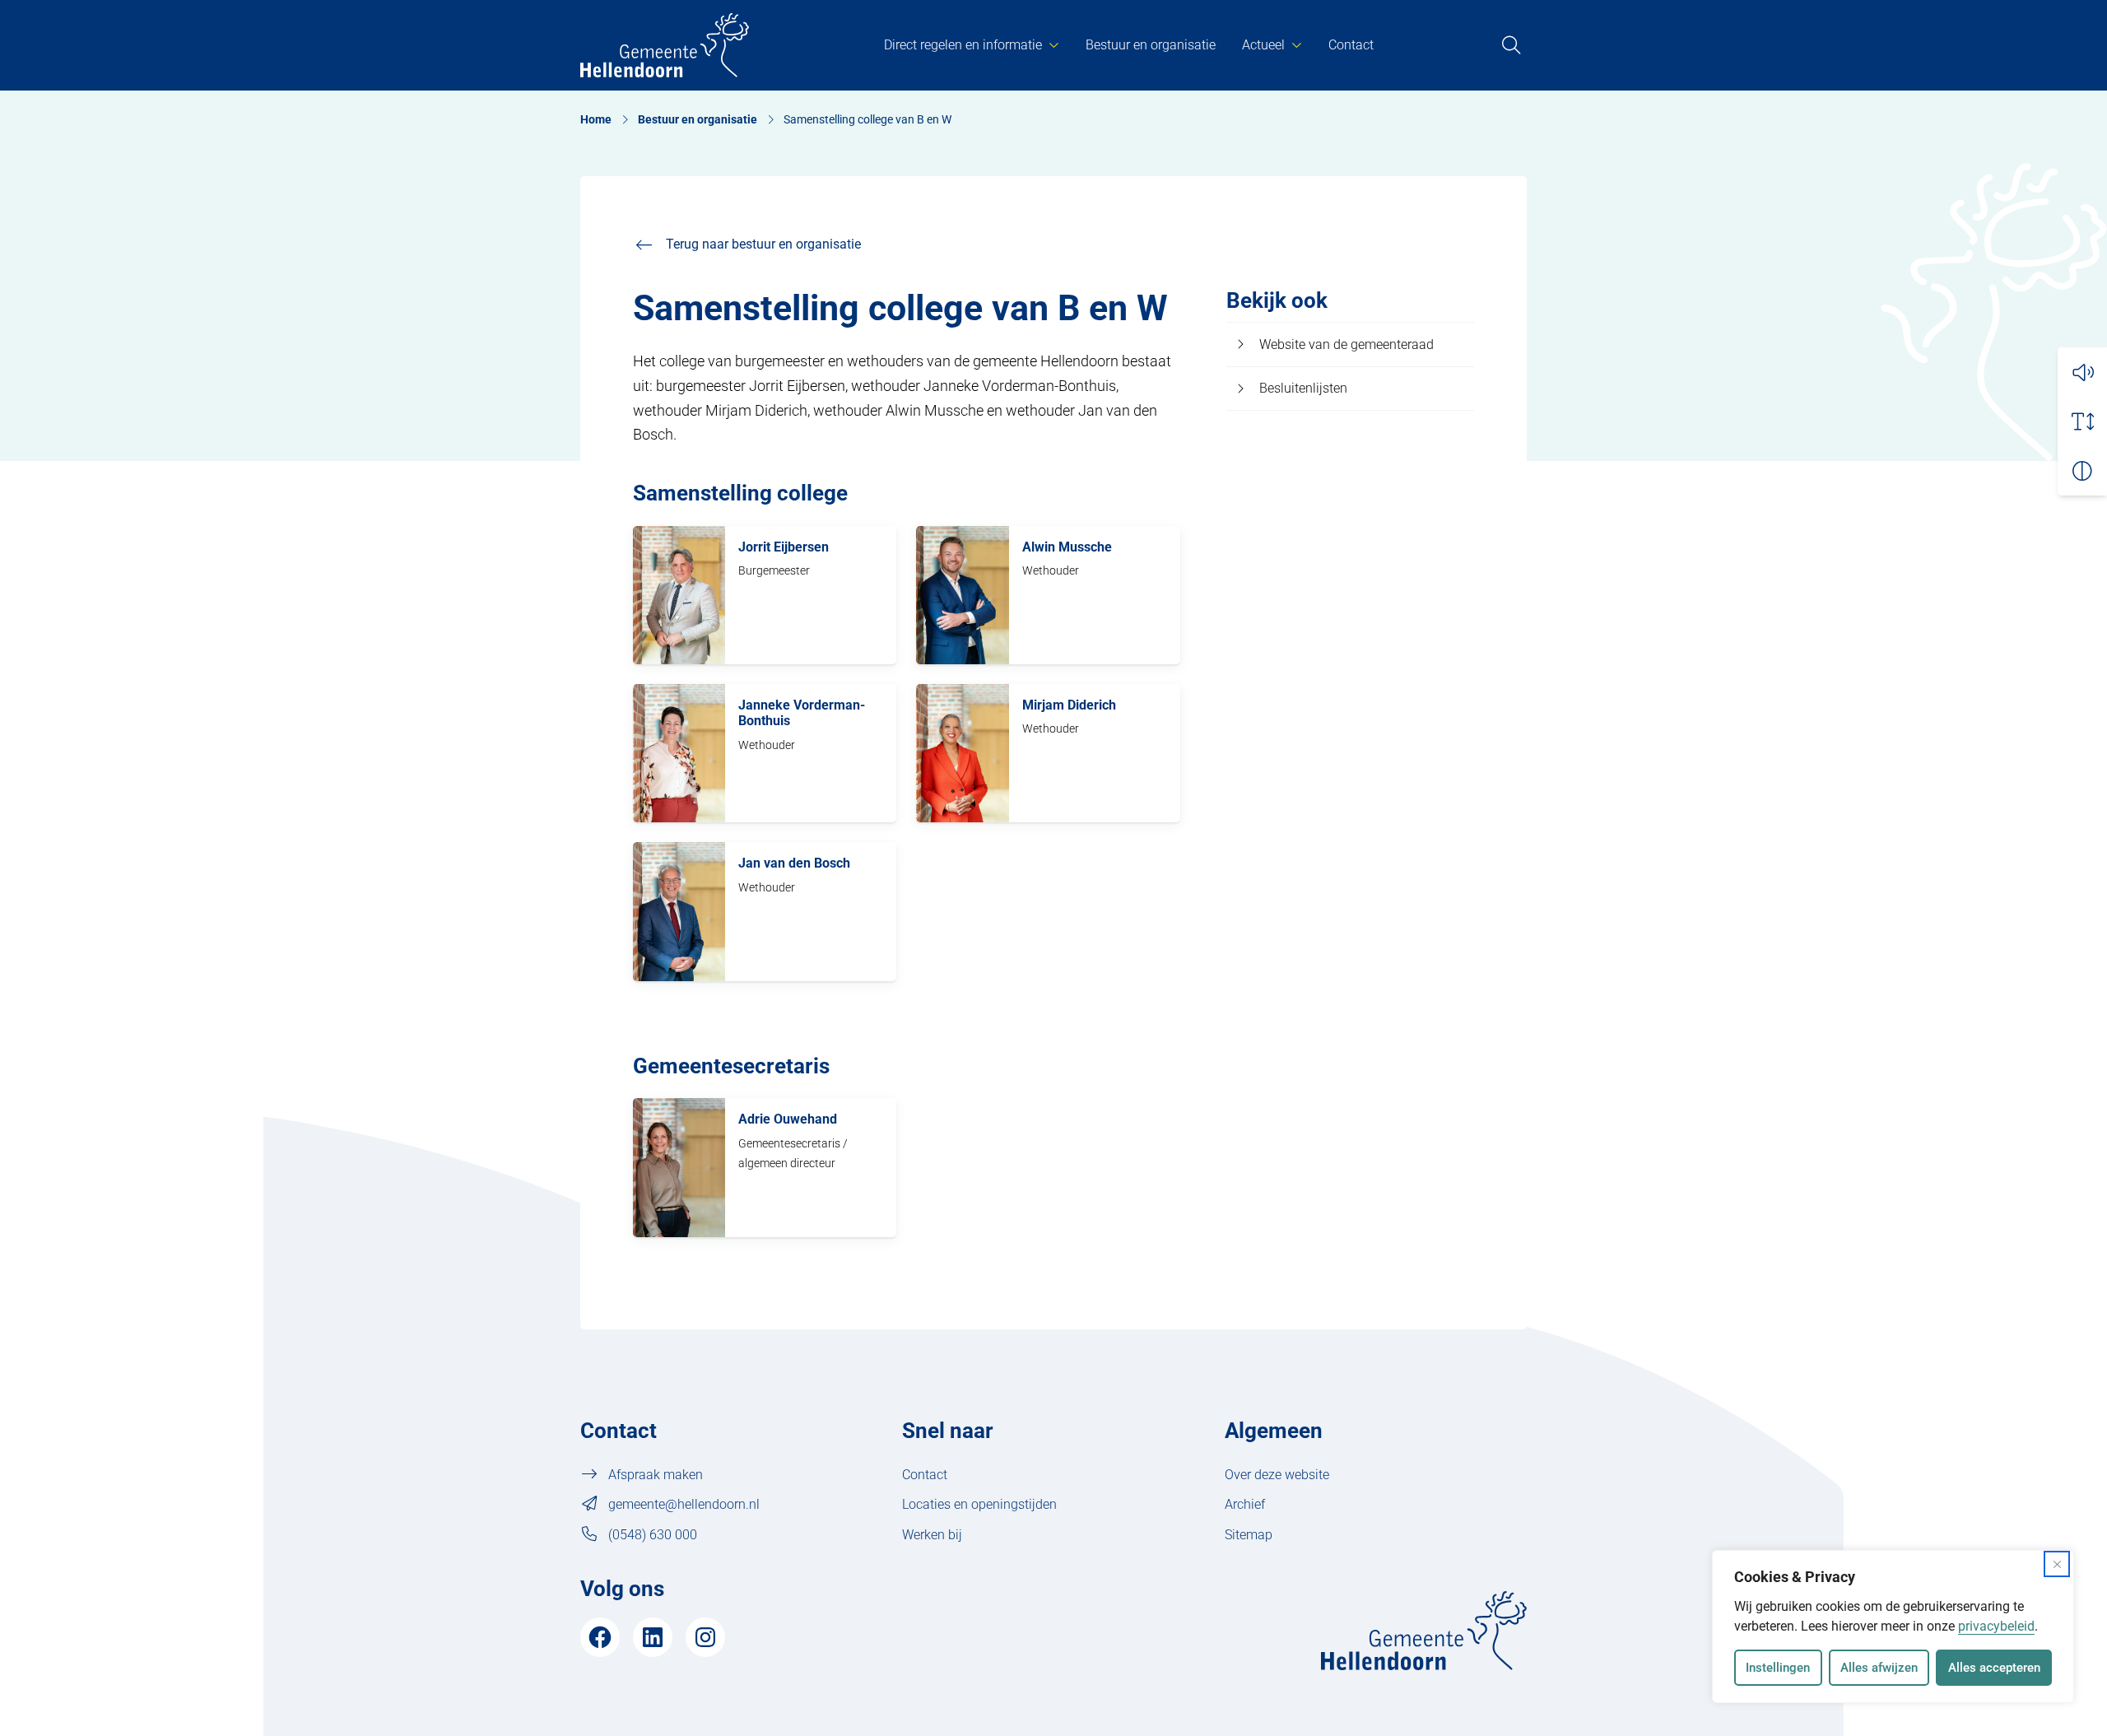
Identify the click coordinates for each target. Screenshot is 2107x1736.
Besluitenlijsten (1303, 388)
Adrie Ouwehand (788, 1119)
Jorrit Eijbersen (784, 547)
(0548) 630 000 (653, 1535)
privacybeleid (1996, 1626)
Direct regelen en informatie (963, 45)
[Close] (2057, 1564)
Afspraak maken (656, 1475)
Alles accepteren (1994, 1668)
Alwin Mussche (1067, 547)
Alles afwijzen (1879, 1668)
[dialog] (1893, 1627)
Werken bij (932, 1535)
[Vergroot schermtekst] (2082, 421)
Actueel (1263, 45)
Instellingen (1778, 1668)
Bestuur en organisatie (1151, 45)
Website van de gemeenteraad (1347, 344)
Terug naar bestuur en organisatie (763, 244)
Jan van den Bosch (794, 863)
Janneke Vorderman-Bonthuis (802, 713)
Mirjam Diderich (1069, 705)
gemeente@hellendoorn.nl (684, 1504)
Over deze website (1277, 1475)
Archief (1245, 1504)
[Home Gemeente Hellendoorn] (665, 45)
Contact (1351, 45)
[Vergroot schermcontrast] (2082, 471)
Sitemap (1249, 1535)
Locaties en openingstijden (979, 1504)
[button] (2082, 372)
